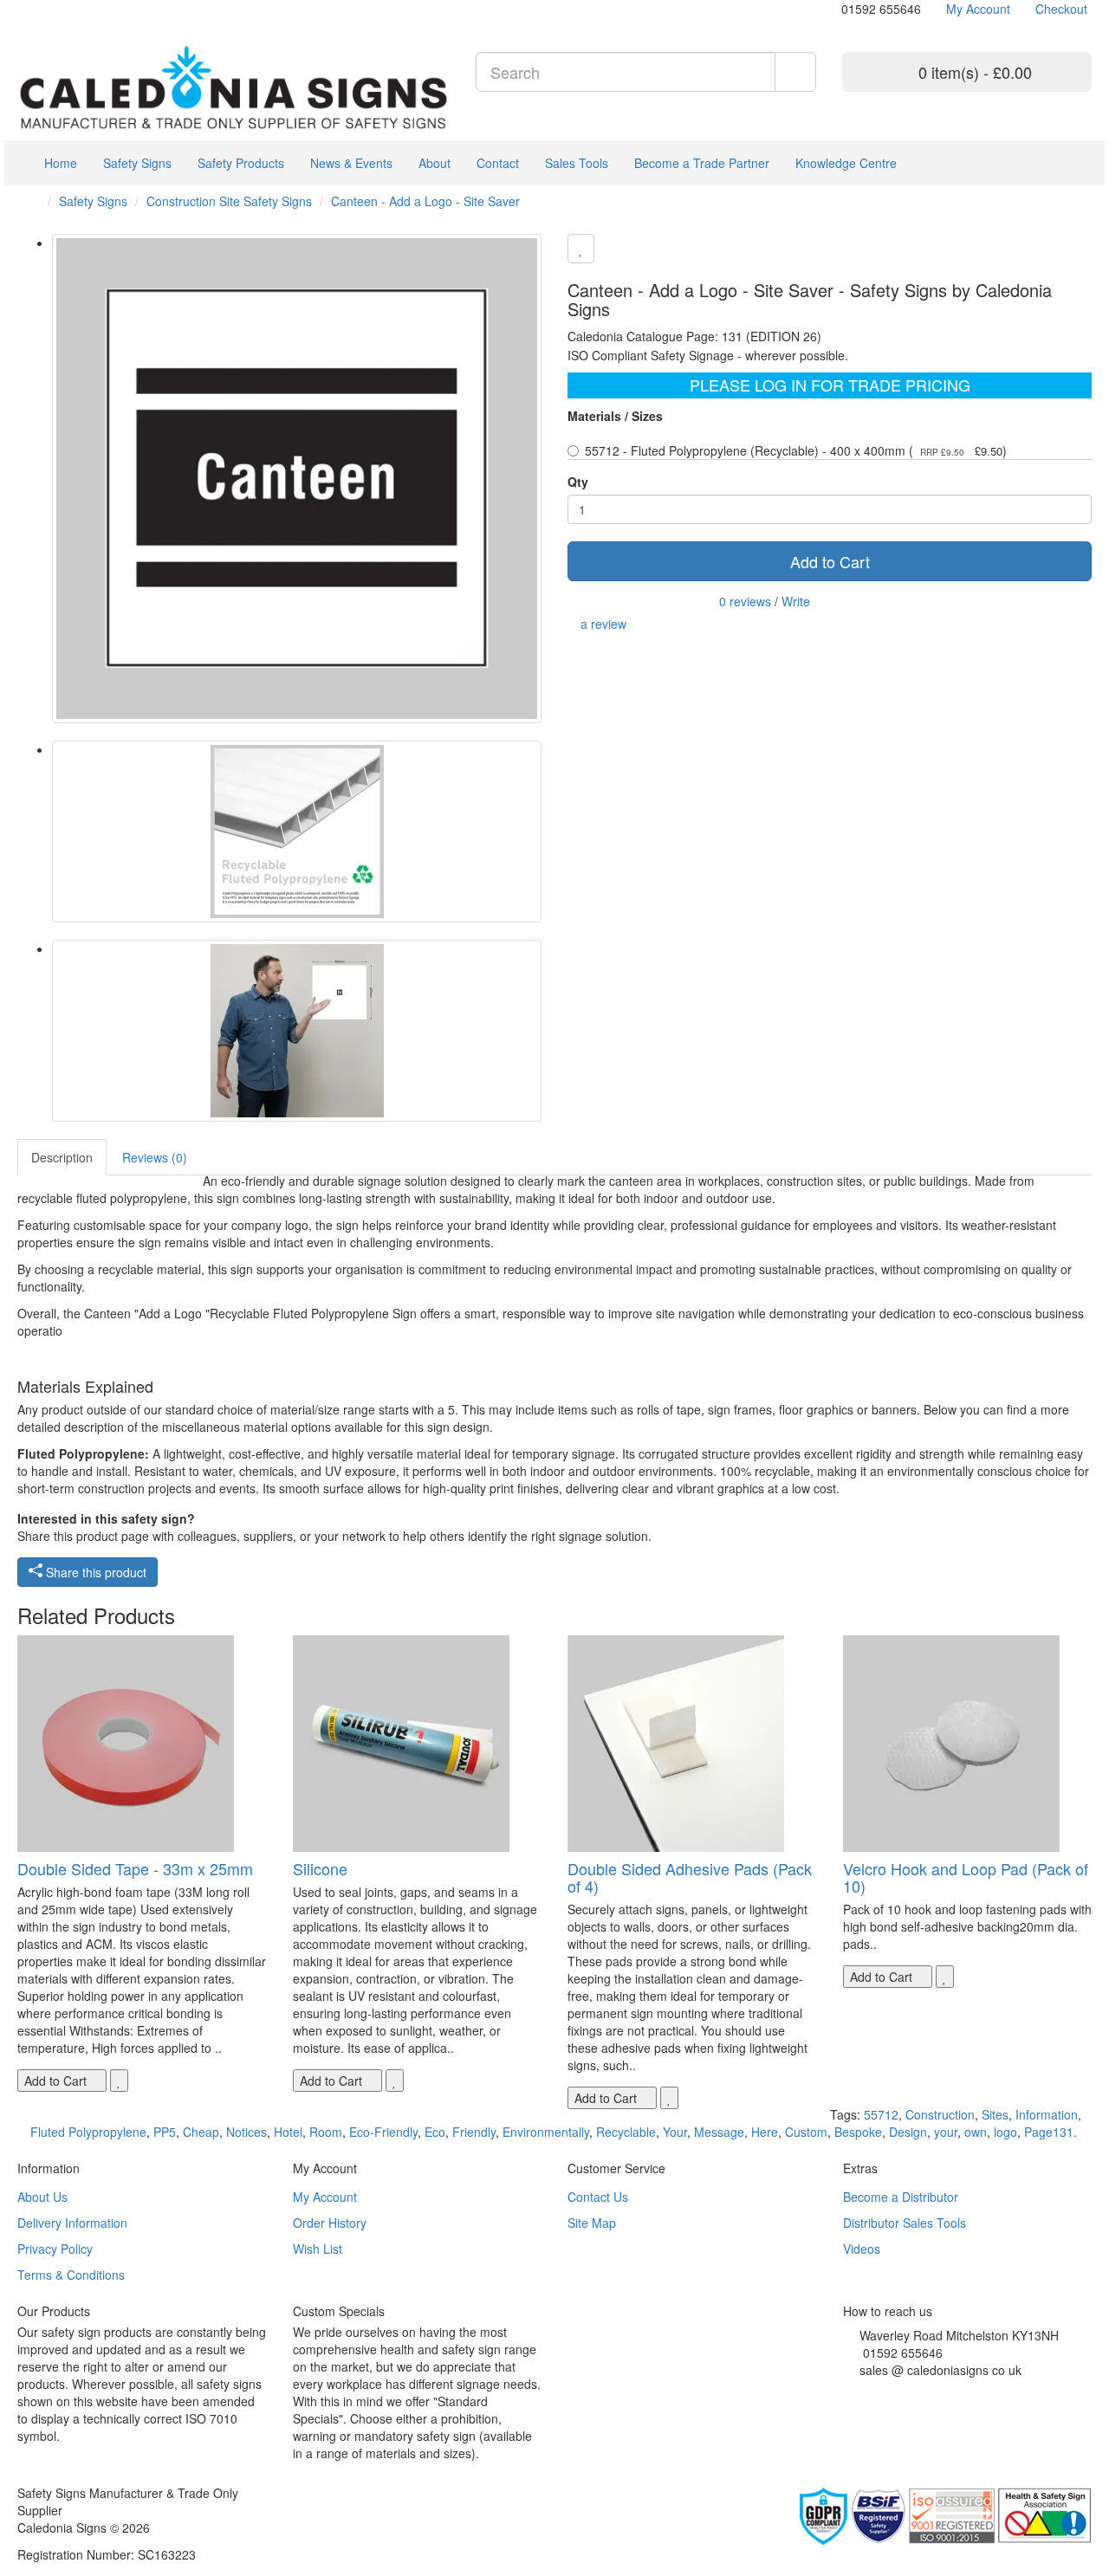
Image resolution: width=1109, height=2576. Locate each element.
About (435, 163)
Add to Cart (830, 561)
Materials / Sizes (615, 416)
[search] (795, 72)
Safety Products (241, 163)
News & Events (351, 163)
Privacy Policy (55, 2249)
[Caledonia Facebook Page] (74, 9)
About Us (42, 2197)
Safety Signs (137, 163)
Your (675, 2132)
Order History (330, 2223)
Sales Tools (577, 163)
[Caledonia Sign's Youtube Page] (874, 2392)
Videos (862, 2249)
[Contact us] (833, 9)
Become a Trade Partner (702, 163)
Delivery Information (72, 2223)
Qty (578, 482)
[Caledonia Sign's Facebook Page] (848, 2392)
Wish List (318, 2249)
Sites (995, 2114)
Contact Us (598, 2197)
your (946, 2132)
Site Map (592, 2223)
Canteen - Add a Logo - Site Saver (425, 201)
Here (765, 2132)
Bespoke (858, 2132)
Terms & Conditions (71, 2275)
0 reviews (745, 601)
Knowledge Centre (846, 163)
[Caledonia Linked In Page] (35, 9)
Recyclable (626, 2132)
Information (1047, 2114)
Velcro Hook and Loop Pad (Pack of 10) (966, 1877)
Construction (940, 2114)
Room (326, 2132)
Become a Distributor (901, 2197)
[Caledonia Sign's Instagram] (887, 2392)
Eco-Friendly (383, 2132)
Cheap (201, 2132)
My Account (325, 2197)
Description (62, 1157)
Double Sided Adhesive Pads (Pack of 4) (690, 1877)
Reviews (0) (155, 1157)
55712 (881, 2114)
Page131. (1051, 2132)
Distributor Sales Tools (905, 2223)
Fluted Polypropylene (88, 2132)
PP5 (165, 2132)
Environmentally (546, 2132)
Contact (498, 163)
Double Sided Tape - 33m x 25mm (135, 1868)
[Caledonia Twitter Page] (48, 9)
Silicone (320, 1868)
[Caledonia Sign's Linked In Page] (900, 2392)
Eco (435, 2132)
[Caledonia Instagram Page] (61, 9)
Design (908, 2132)
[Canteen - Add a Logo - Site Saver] (297, 479)
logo (1005, 2132)
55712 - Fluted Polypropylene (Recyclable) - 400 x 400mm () (796, 450)
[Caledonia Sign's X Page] (861, 2392)
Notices (246, 2132)
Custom (806, 2132)
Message (719, 2132)
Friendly (474, 2132)
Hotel (288, 2132)
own (976, 2132)
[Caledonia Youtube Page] (22, 9)
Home (59, 163)
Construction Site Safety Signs (229, 201)
